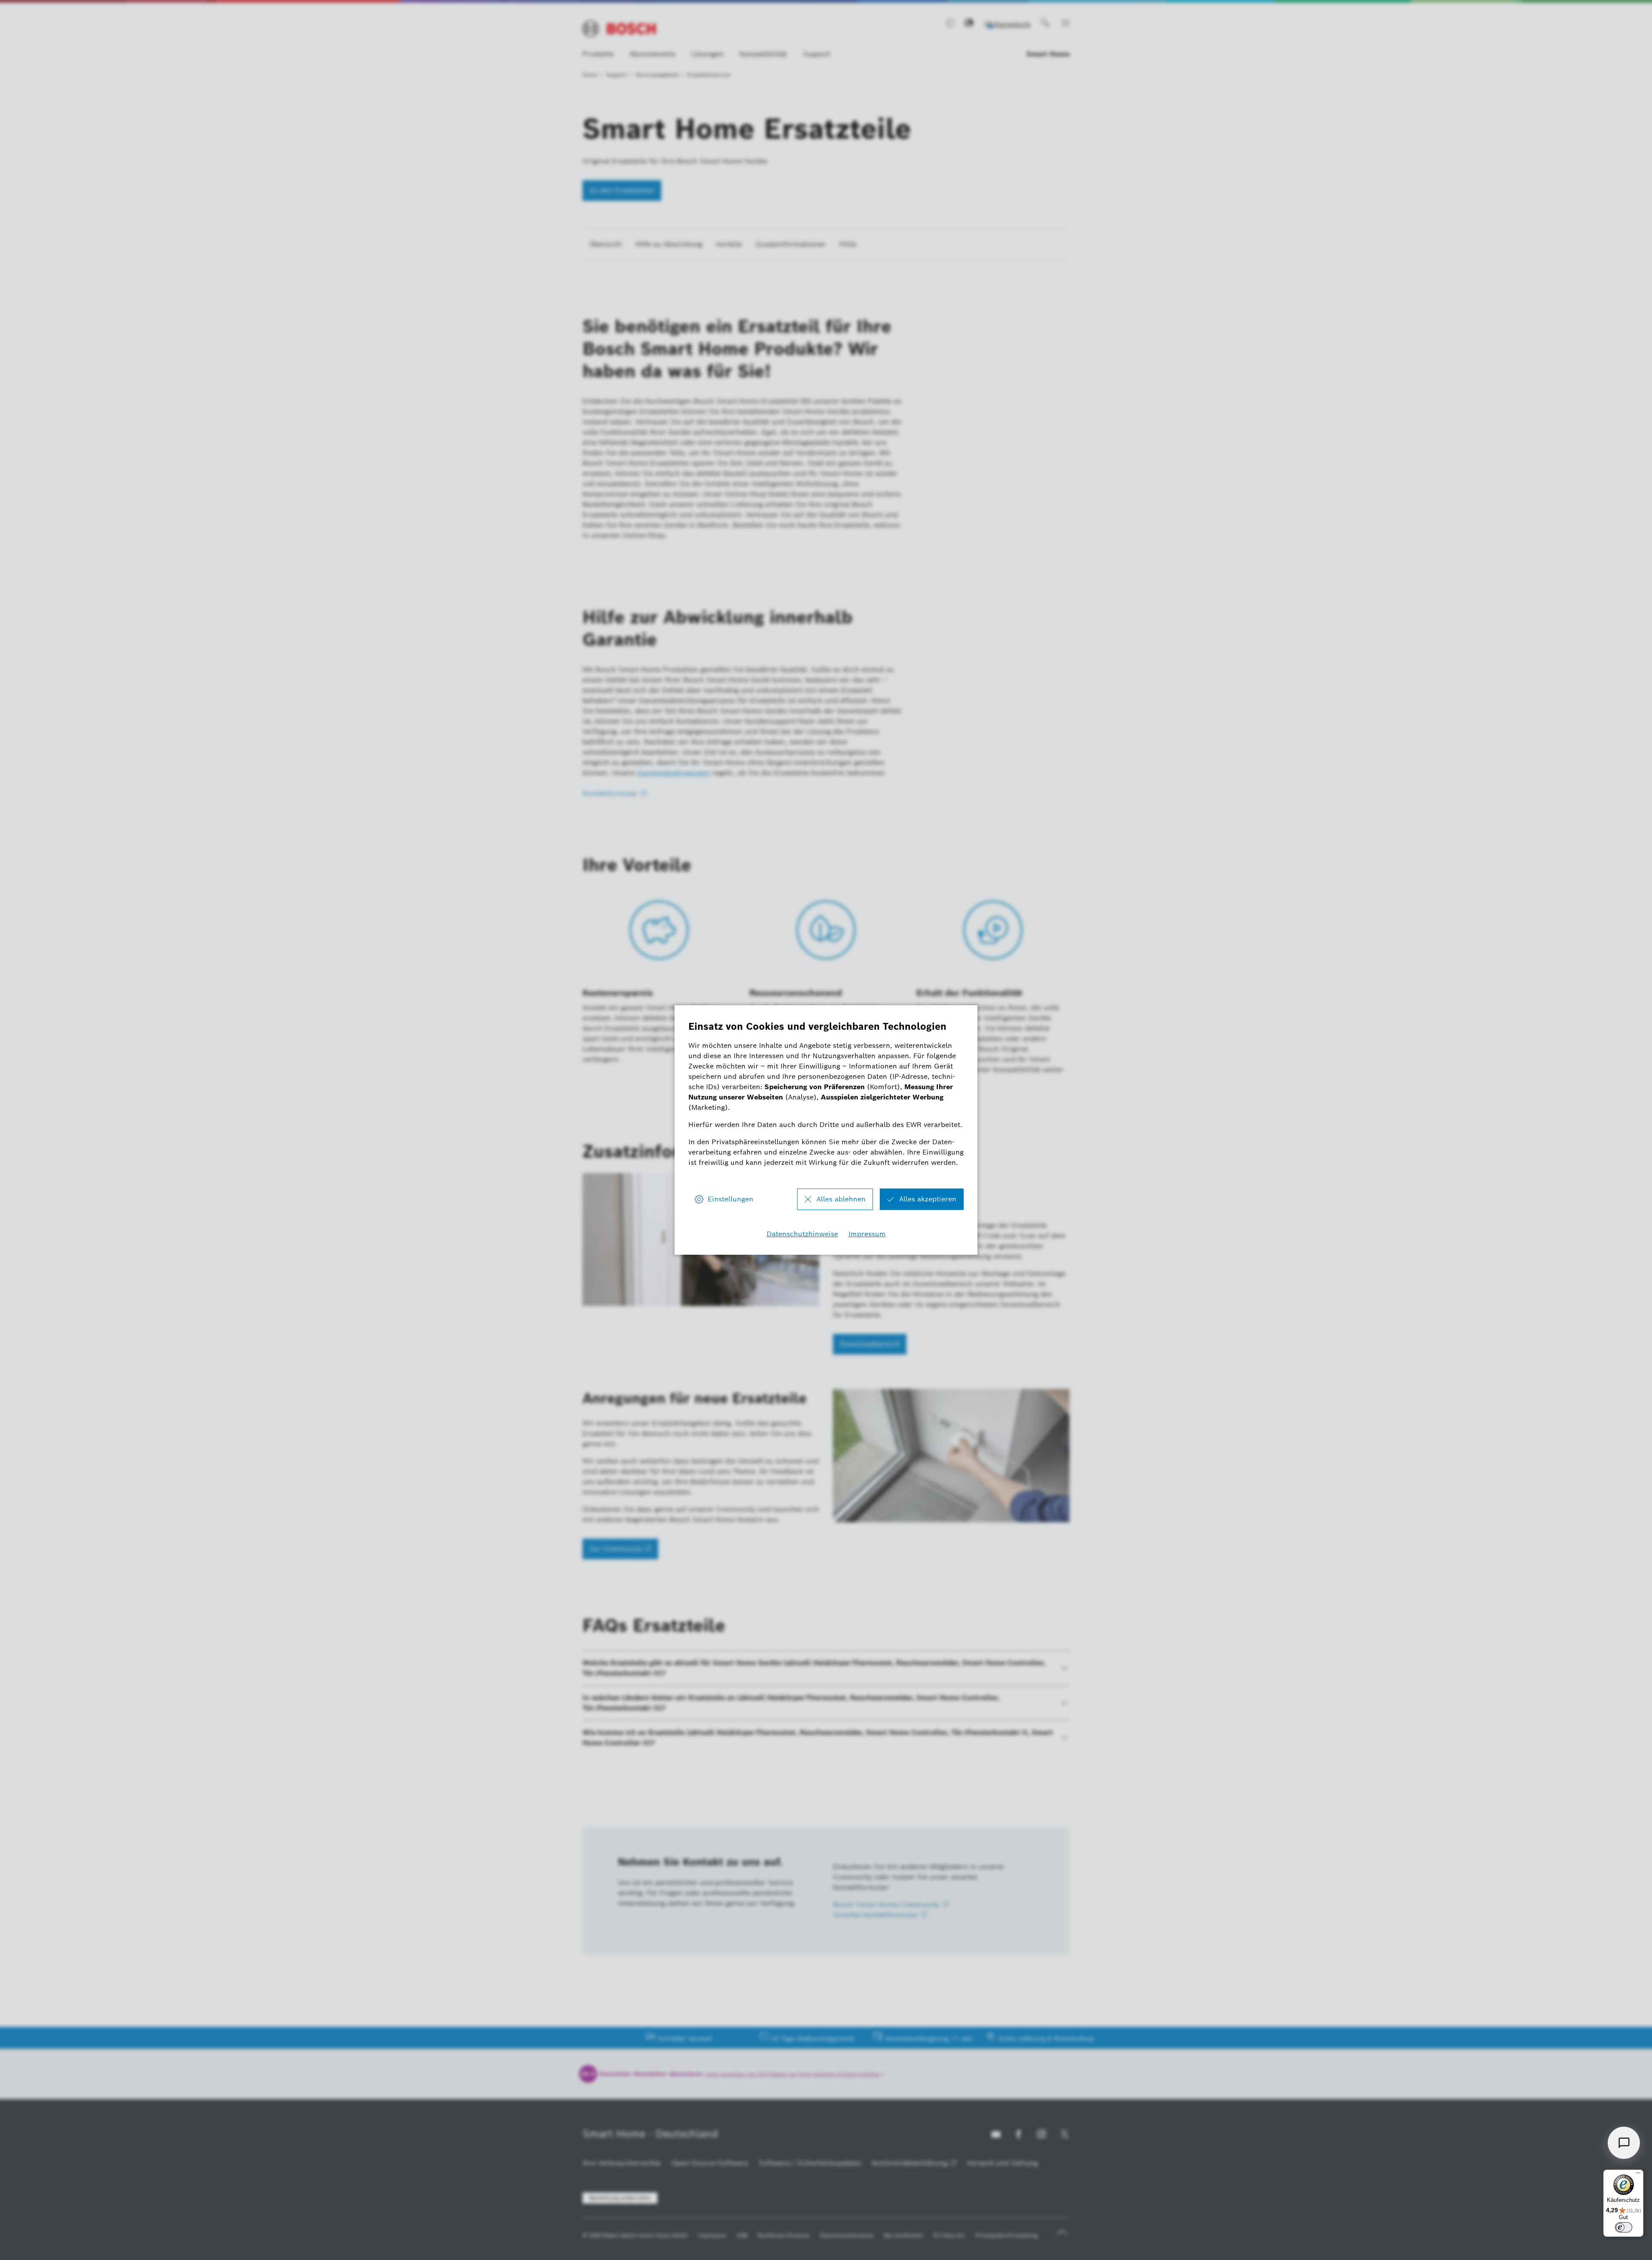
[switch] (1624, 2227)
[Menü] (1638, 2175)
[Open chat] (1624, 2143)
